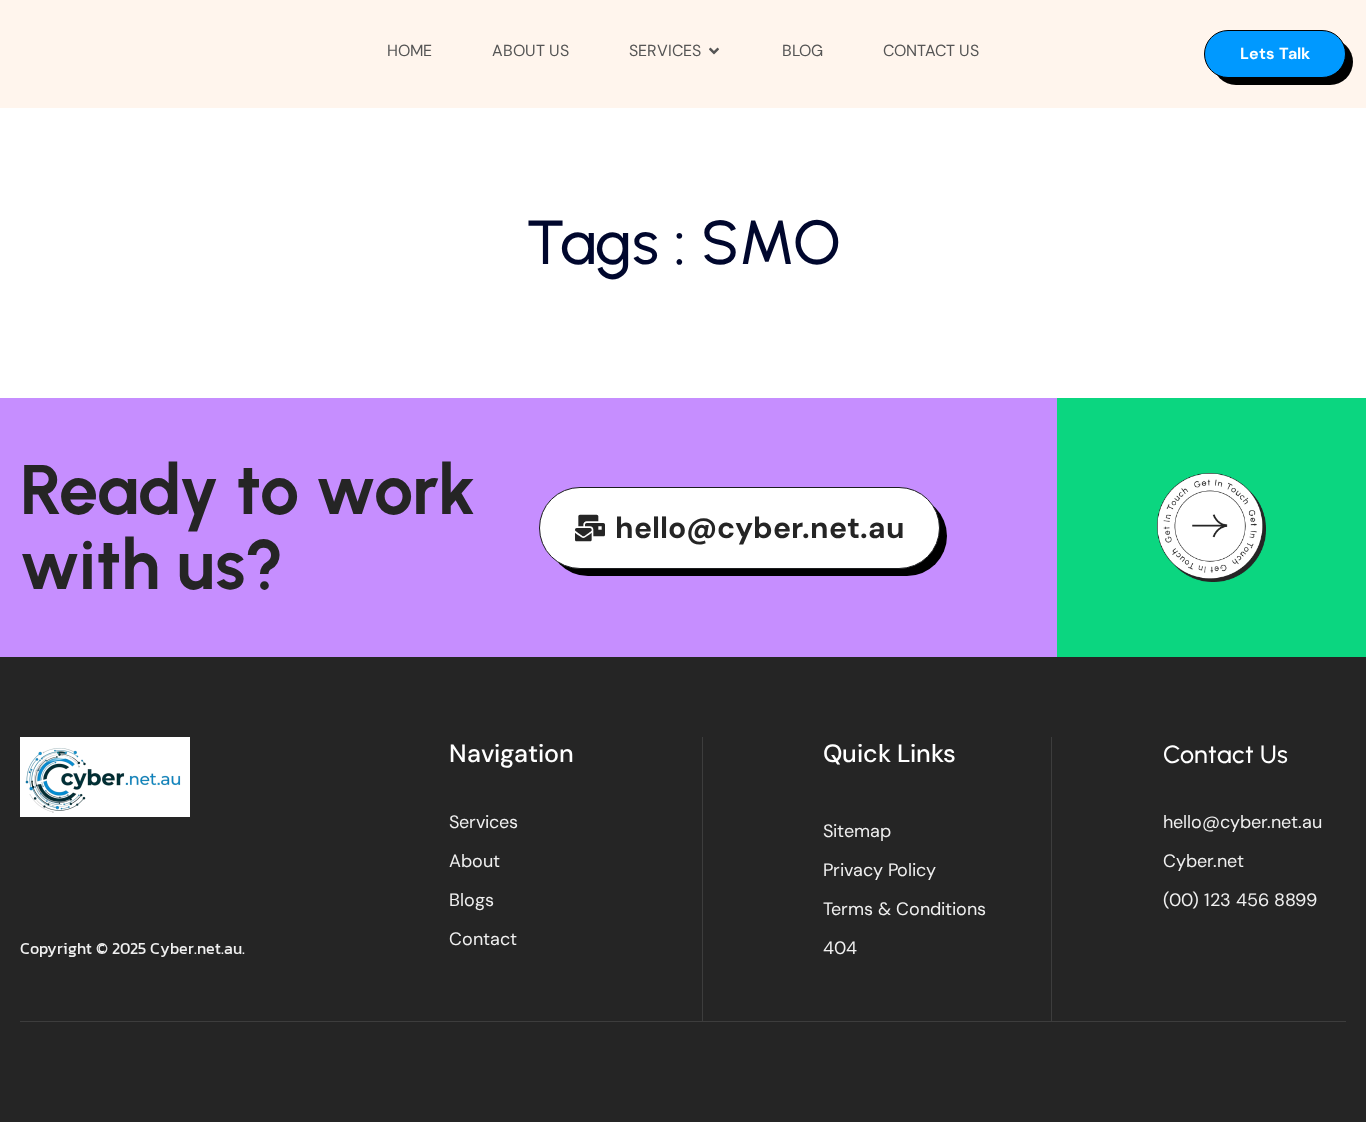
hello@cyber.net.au (759, 527)
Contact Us (931, 50)
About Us (530, 50)
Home (409, 50)
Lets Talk (1275, 53)
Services (665, 50)
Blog (802, 50)
